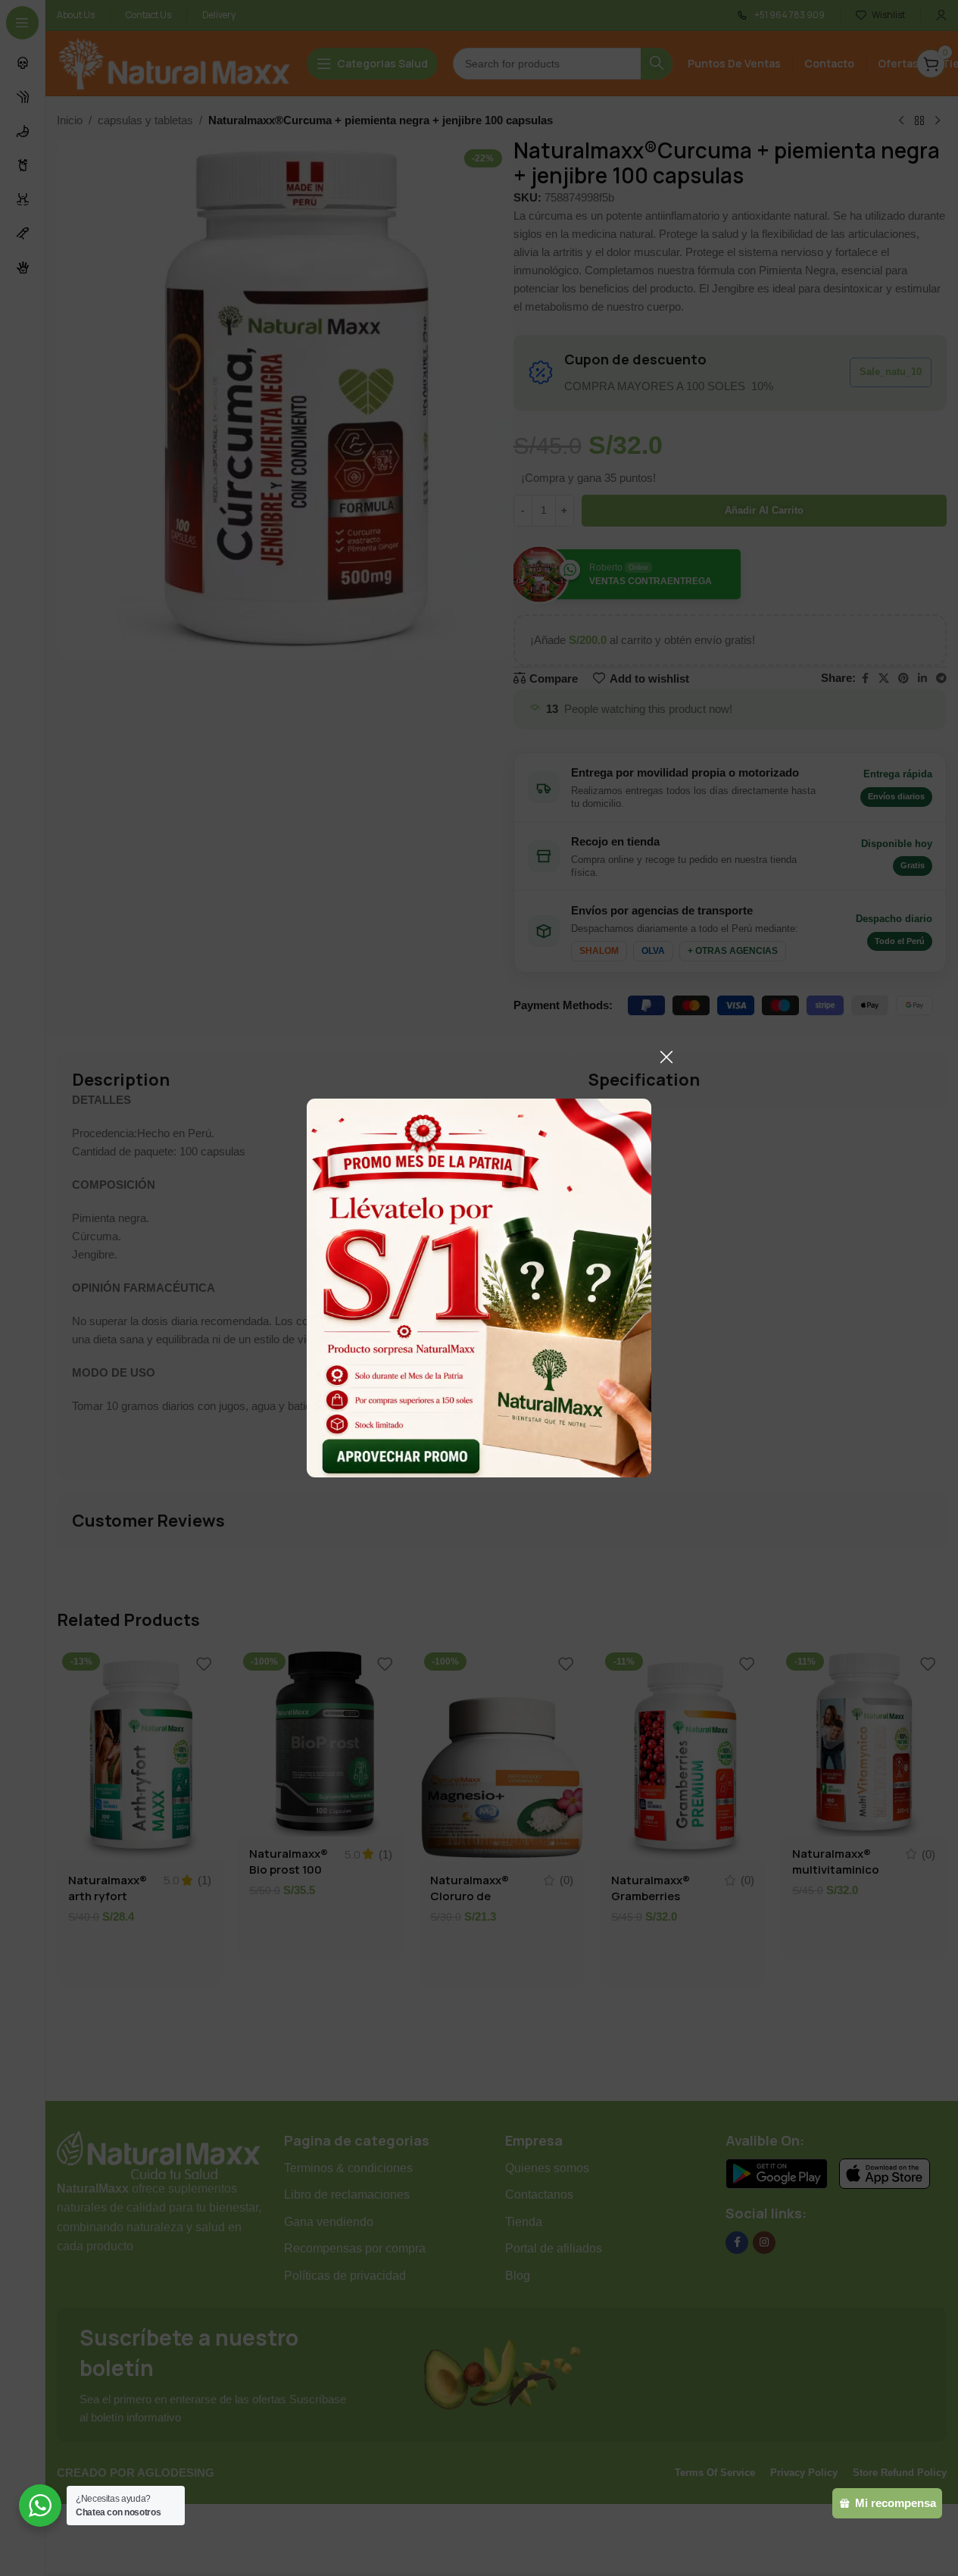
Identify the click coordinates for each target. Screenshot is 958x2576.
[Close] (666, 1057)
